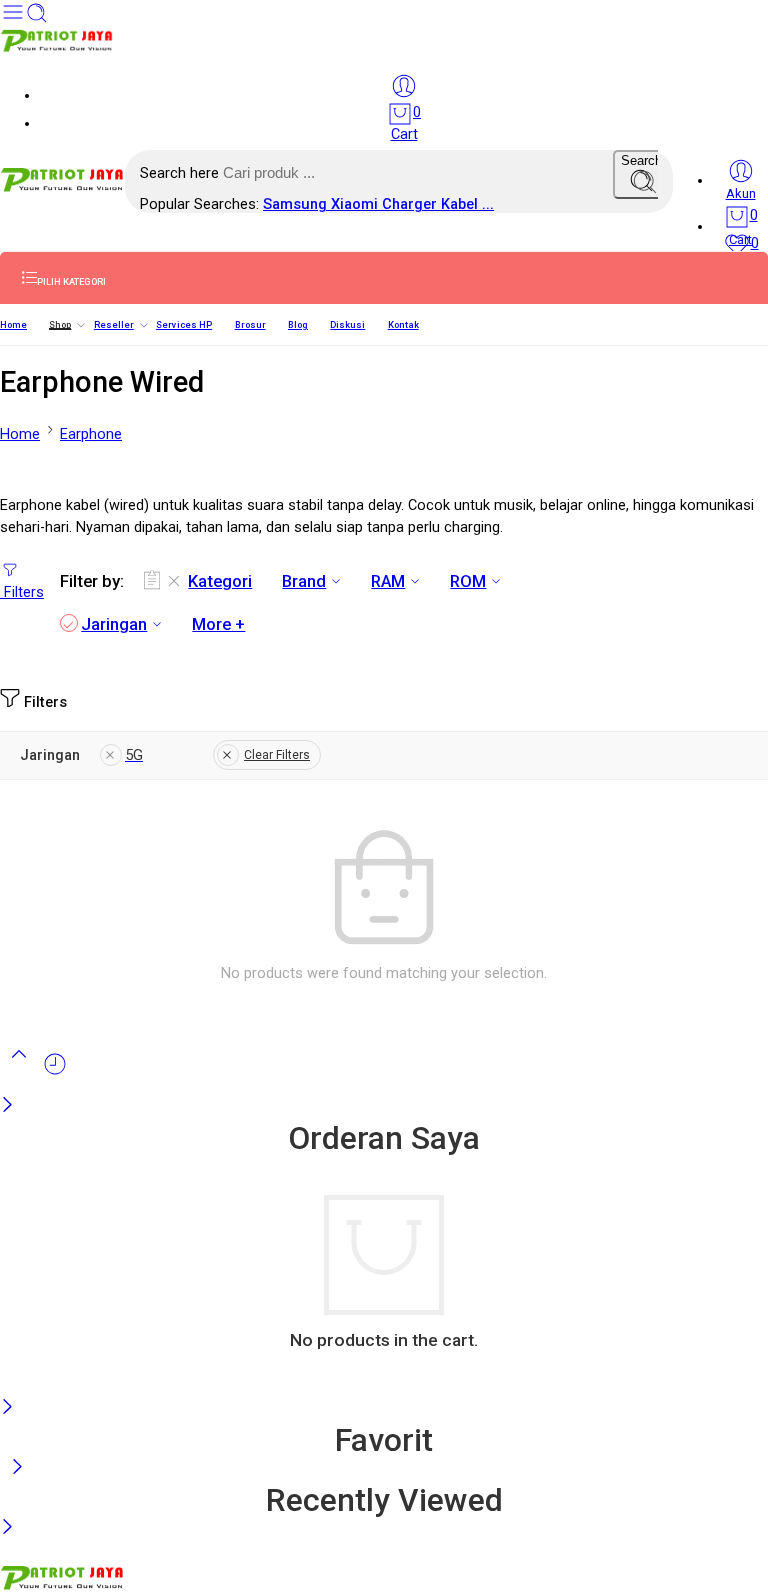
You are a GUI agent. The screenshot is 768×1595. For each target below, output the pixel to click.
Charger (411, 204)
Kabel (461, 204)
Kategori (220, 581)
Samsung (297, 204)
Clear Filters (277, 755)
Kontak (403, 324)
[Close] (7, 1107)
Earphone (91, 434)
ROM (468, 581)
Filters (22, 592)
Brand (304, 581)
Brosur (250, 324)
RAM (388, 581)
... (488, 204)
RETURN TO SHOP (114, 1377)
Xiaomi (356, 204)
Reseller (114, 324)
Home (13, 324)
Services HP (184, 324)
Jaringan (114, 624)
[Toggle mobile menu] (13, 19)
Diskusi (347, 324)
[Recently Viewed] (55, 1072)
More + (218, 624)
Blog (298, 324)
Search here (181, 173)
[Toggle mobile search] (37, 19)
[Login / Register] (404, 86)
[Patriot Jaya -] (57, 48)
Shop (60, 324)
